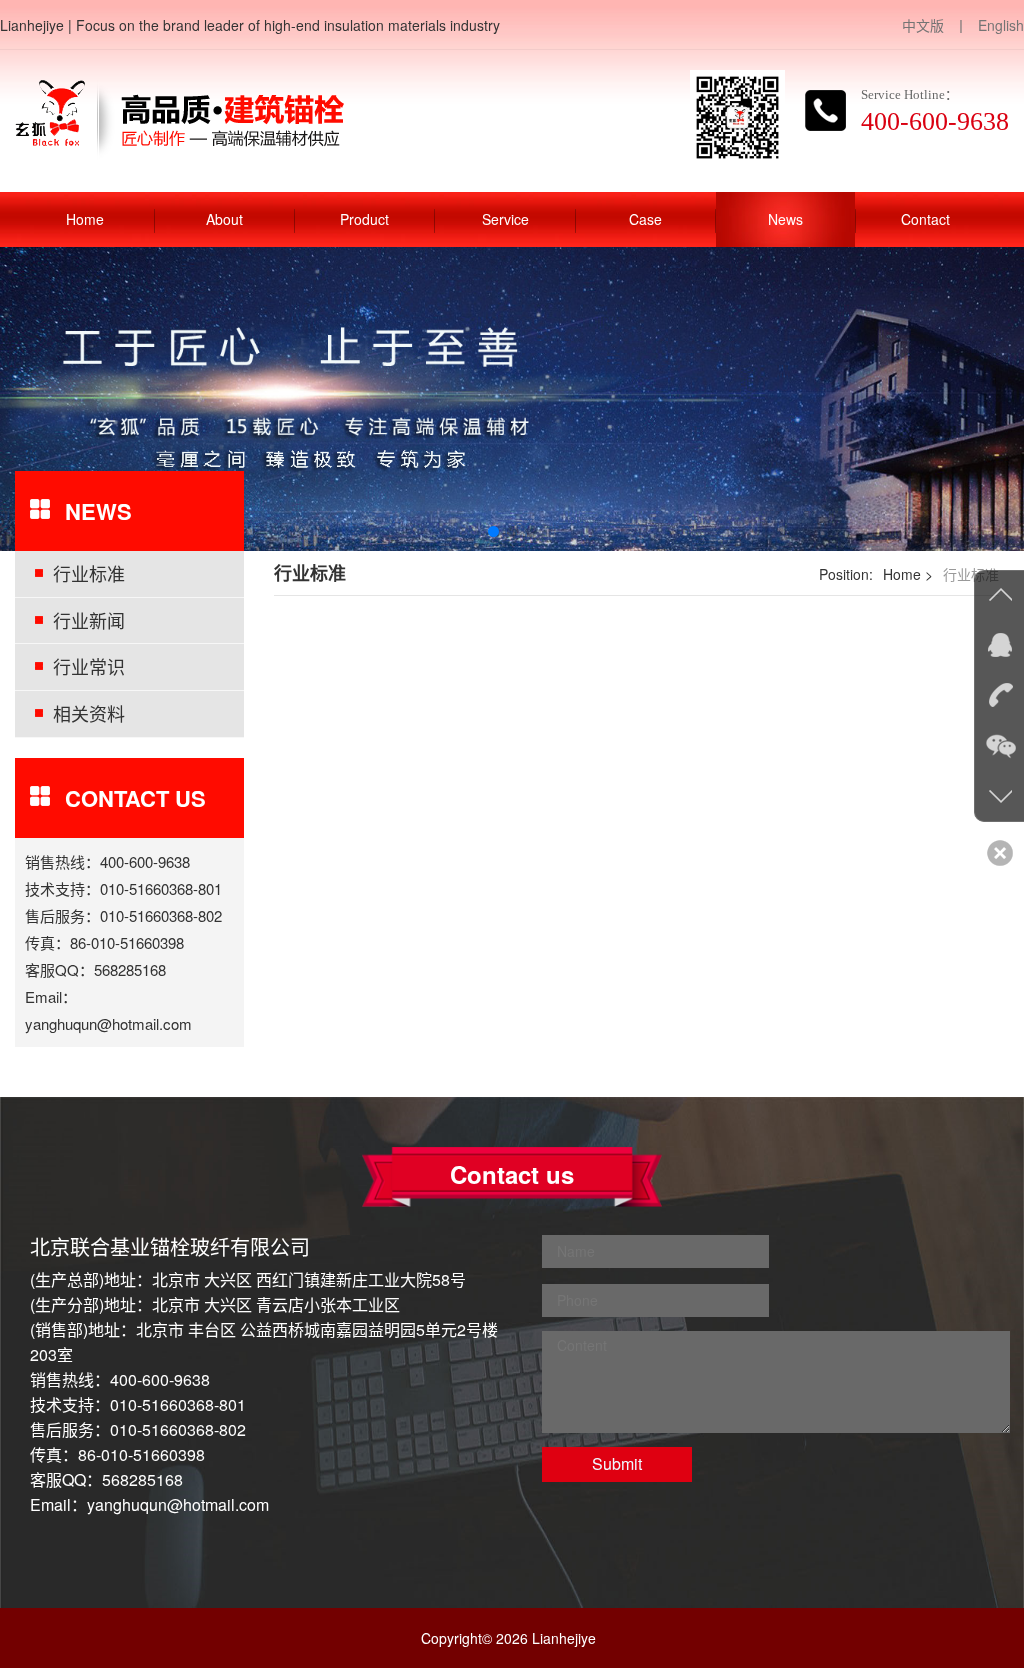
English (1001, 25)
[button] (493, 531)
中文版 (923, 25)
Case (645, 219)
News (785, 219)
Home (85, 219)
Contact (925, 219)
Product (364, 219)
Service (505, 219)
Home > (908, 574)
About (224, 219)
